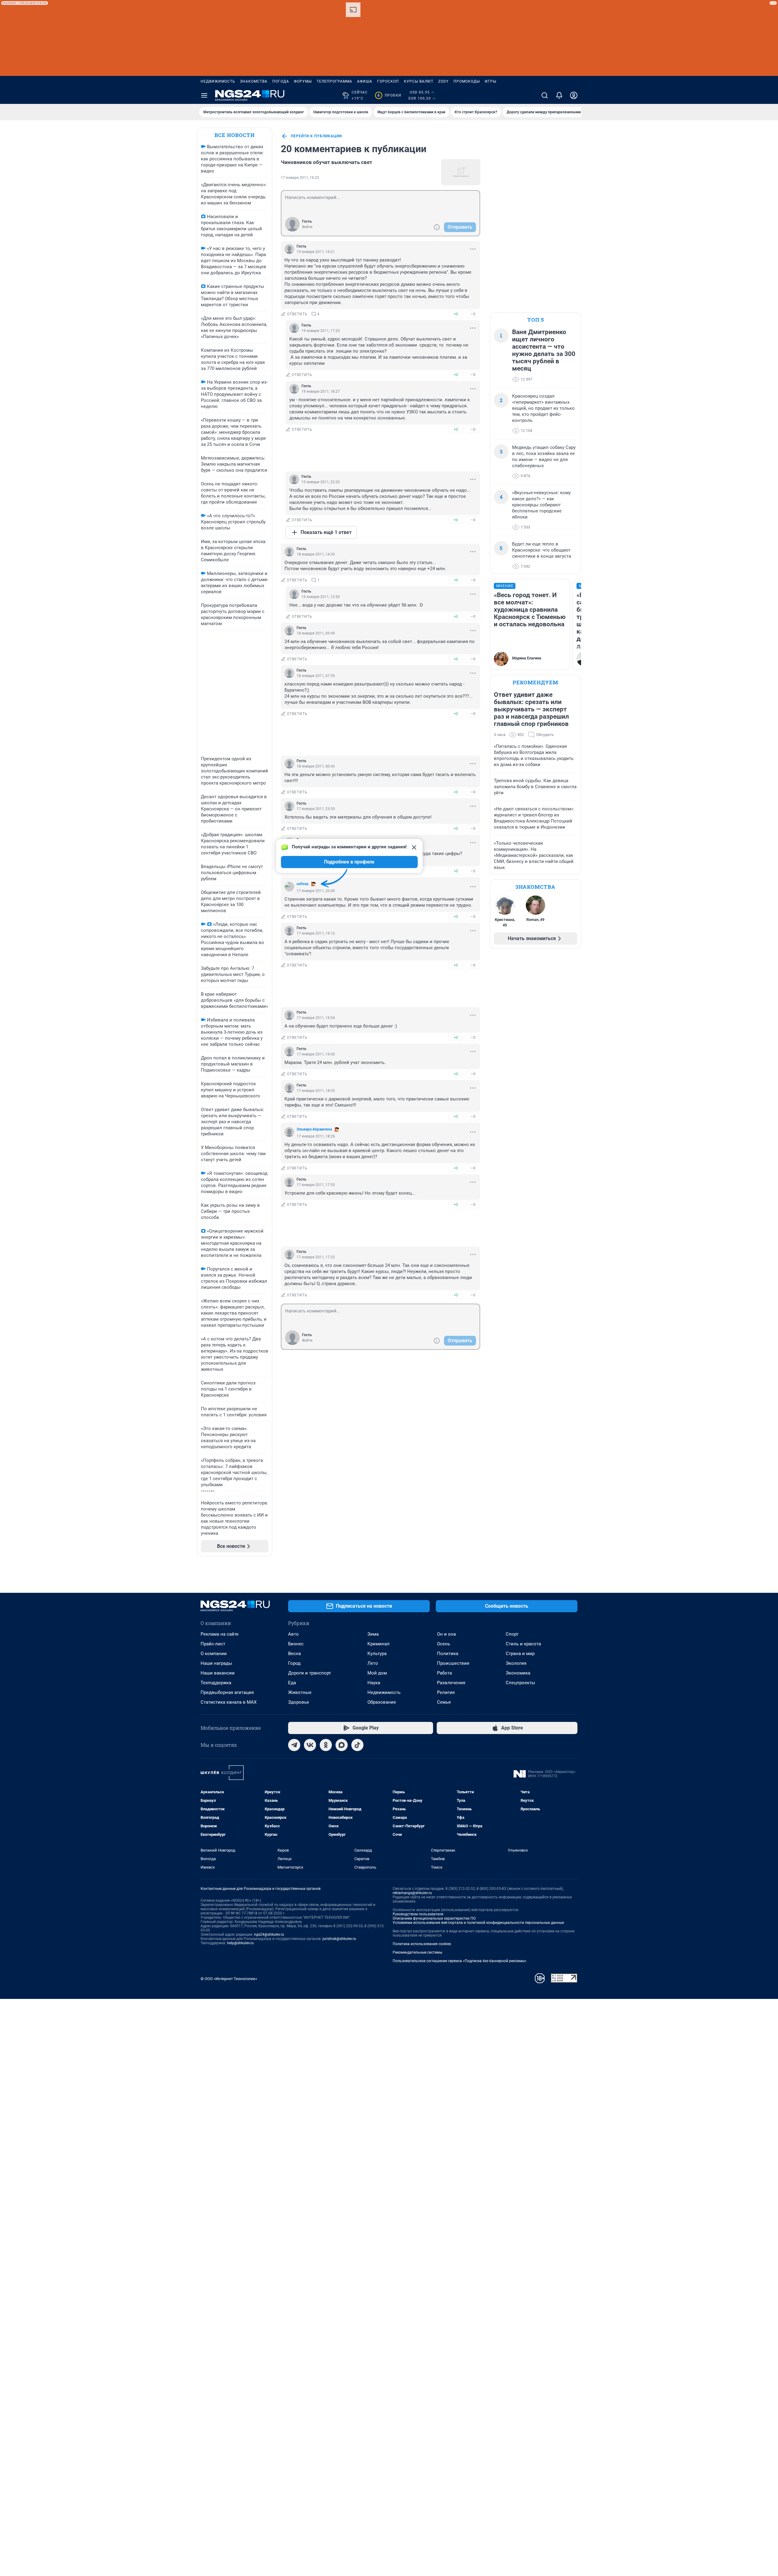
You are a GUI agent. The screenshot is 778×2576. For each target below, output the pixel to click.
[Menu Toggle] (204, 95)
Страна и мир (520, 1654)
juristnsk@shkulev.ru (339, 1939)
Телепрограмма (334, 81)
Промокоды (467, 81)
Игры (491, 81)
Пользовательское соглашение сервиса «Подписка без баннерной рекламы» (460, 1961)
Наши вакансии (218, 1673)
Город (294, 1663)
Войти (307, 227)
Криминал (379, 1644)
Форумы (303, 81)
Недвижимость (218, 81)
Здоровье (299, 1702)
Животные (300, 1692)
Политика (448, 1654)
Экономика (518, 1673)
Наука (374, 1683)
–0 (473, 314)
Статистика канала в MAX (229, 1702)
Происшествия (453, 1663)
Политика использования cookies (422, 1944)
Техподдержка (216, 1683)
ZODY (443, 81)
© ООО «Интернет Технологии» (229, 1979)
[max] (342, 1745)
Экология (516, 1663)
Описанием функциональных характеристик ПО (434, 1918)
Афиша (365, 81)
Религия (446, 1692)
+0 (456, 314)
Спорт (512, 1634)
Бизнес (296, 1644)
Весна (294, 1654)
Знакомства (254, 81)
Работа (444, 1673)
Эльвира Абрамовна (314, 1129)
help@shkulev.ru (240, 1943)
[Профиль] (574, 95)
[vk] (310, 1745)
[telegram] (294, 1745)
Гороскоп (388, 81)
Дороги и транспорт (310, 1673)
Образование (382, 1702)
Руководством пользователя (418, 1914)
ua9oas (303, 884)
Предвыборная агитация (227, 1692)
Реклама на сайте (220, 1634)
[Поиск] (545, 95)
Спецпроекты (520, 1683)
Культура (377, 1654)
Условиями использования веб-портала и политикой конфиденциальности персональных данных (478, 1923)
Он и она (446, 1634)
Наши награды (216, 1663)
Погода (281, 81)
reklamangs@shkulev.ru (412, 1893)
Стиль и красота (523, 1644)
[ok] (326, 1745)
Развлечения (451, 1683)
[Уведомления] (559, 95)
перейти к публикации (316, 136)
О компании (214, 1654)
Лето (373, 1663)
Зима (373, 1634)
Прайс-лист (213, 1644)
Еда (292, 1683)
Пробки (389, 95)
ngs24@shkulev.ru (269, 1935)
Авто (293, 1634)
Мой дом (377, 1673)
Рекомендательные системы (417, 1952)
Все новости (235, 135)
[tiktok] (357, 1745)
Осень (444, 1644)
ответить (297, 314)
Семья (444, 1702)
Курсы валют (419, 81)
